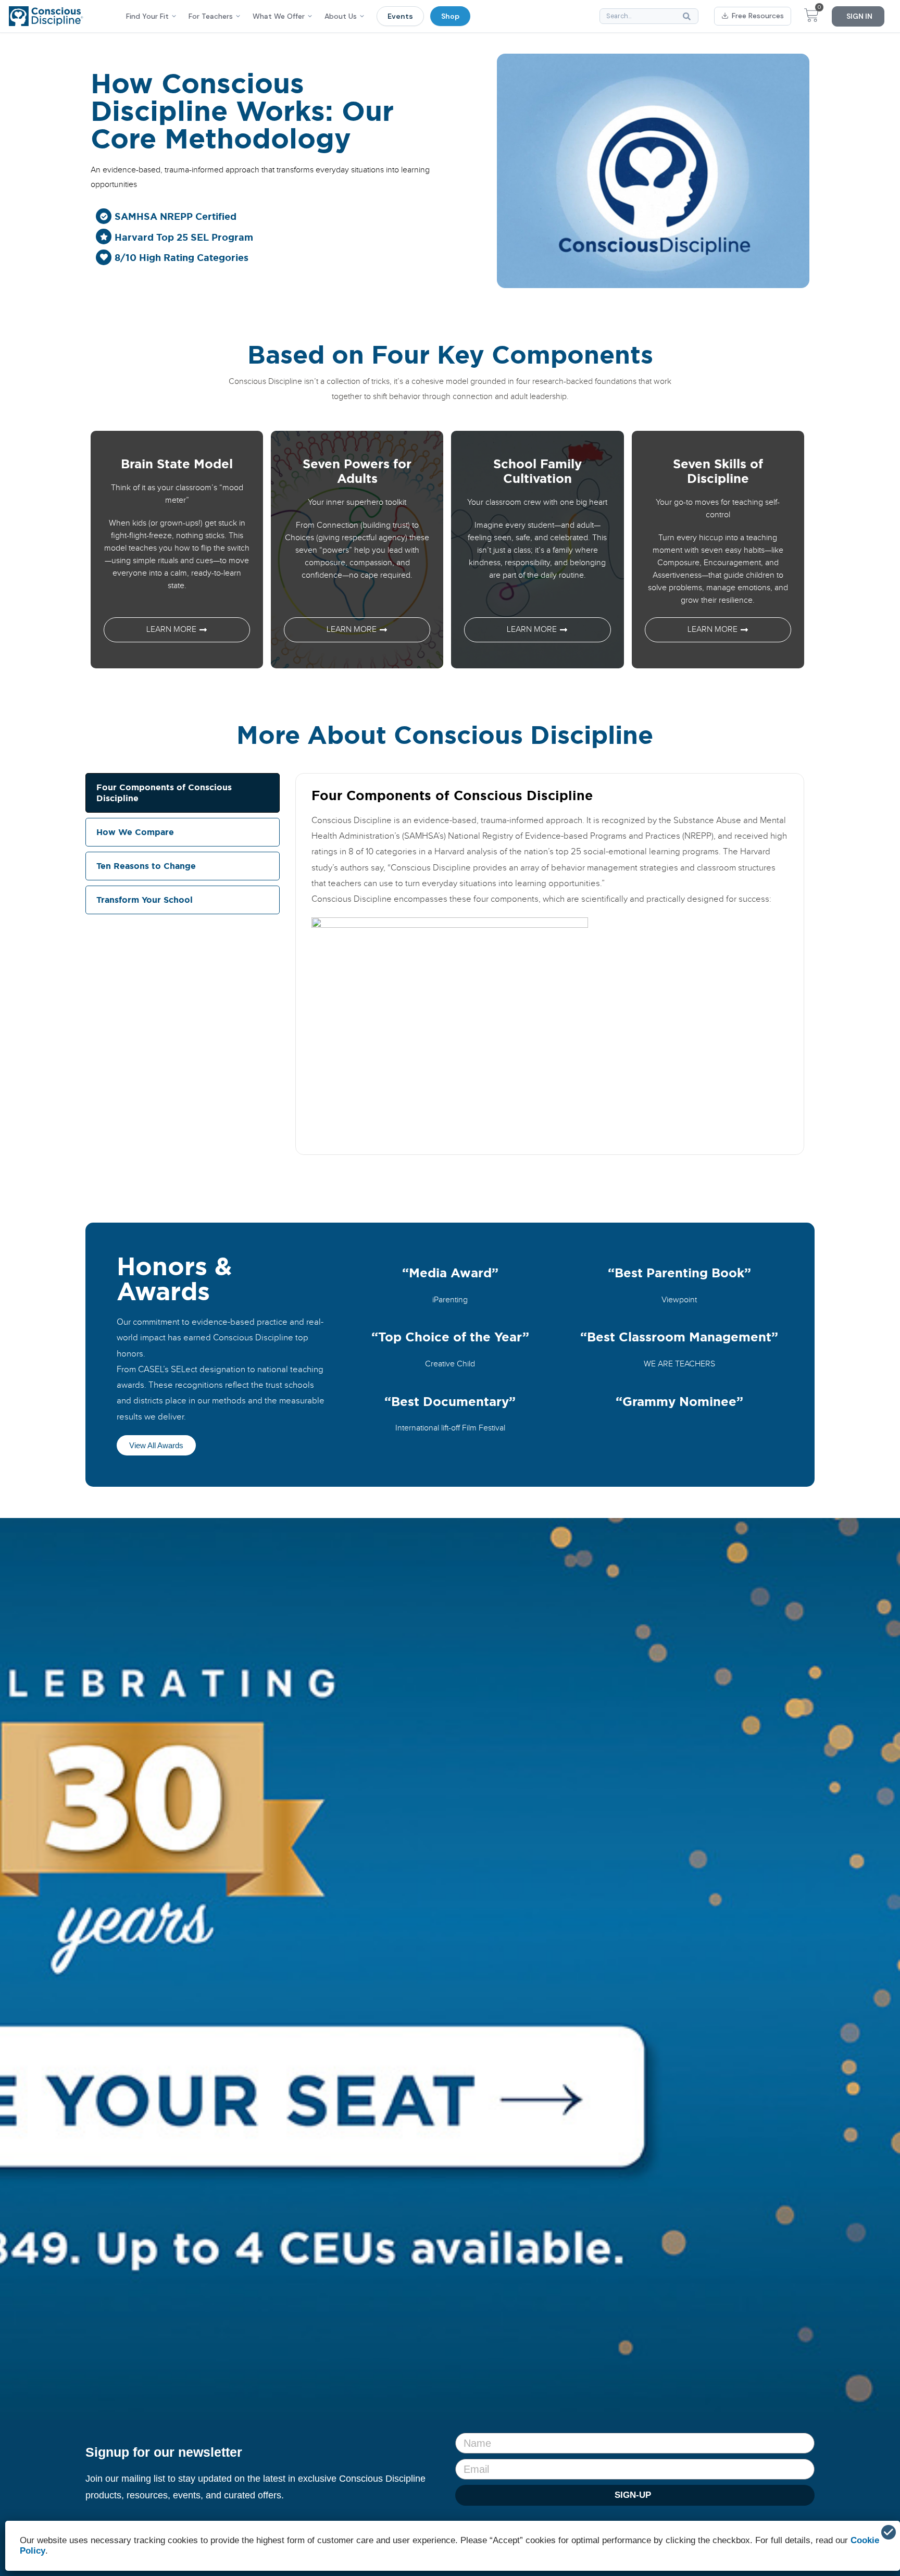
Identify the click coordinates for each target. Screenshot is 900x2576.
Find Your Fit (147, 16)
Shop (450, 16)
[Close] (889, 2532)
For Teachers (211, 16)
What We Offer (279, 16)
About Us (341, 16)
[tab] (183, 793)
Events (400, 16)
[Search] (689, 16)
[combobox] (649, 16)
